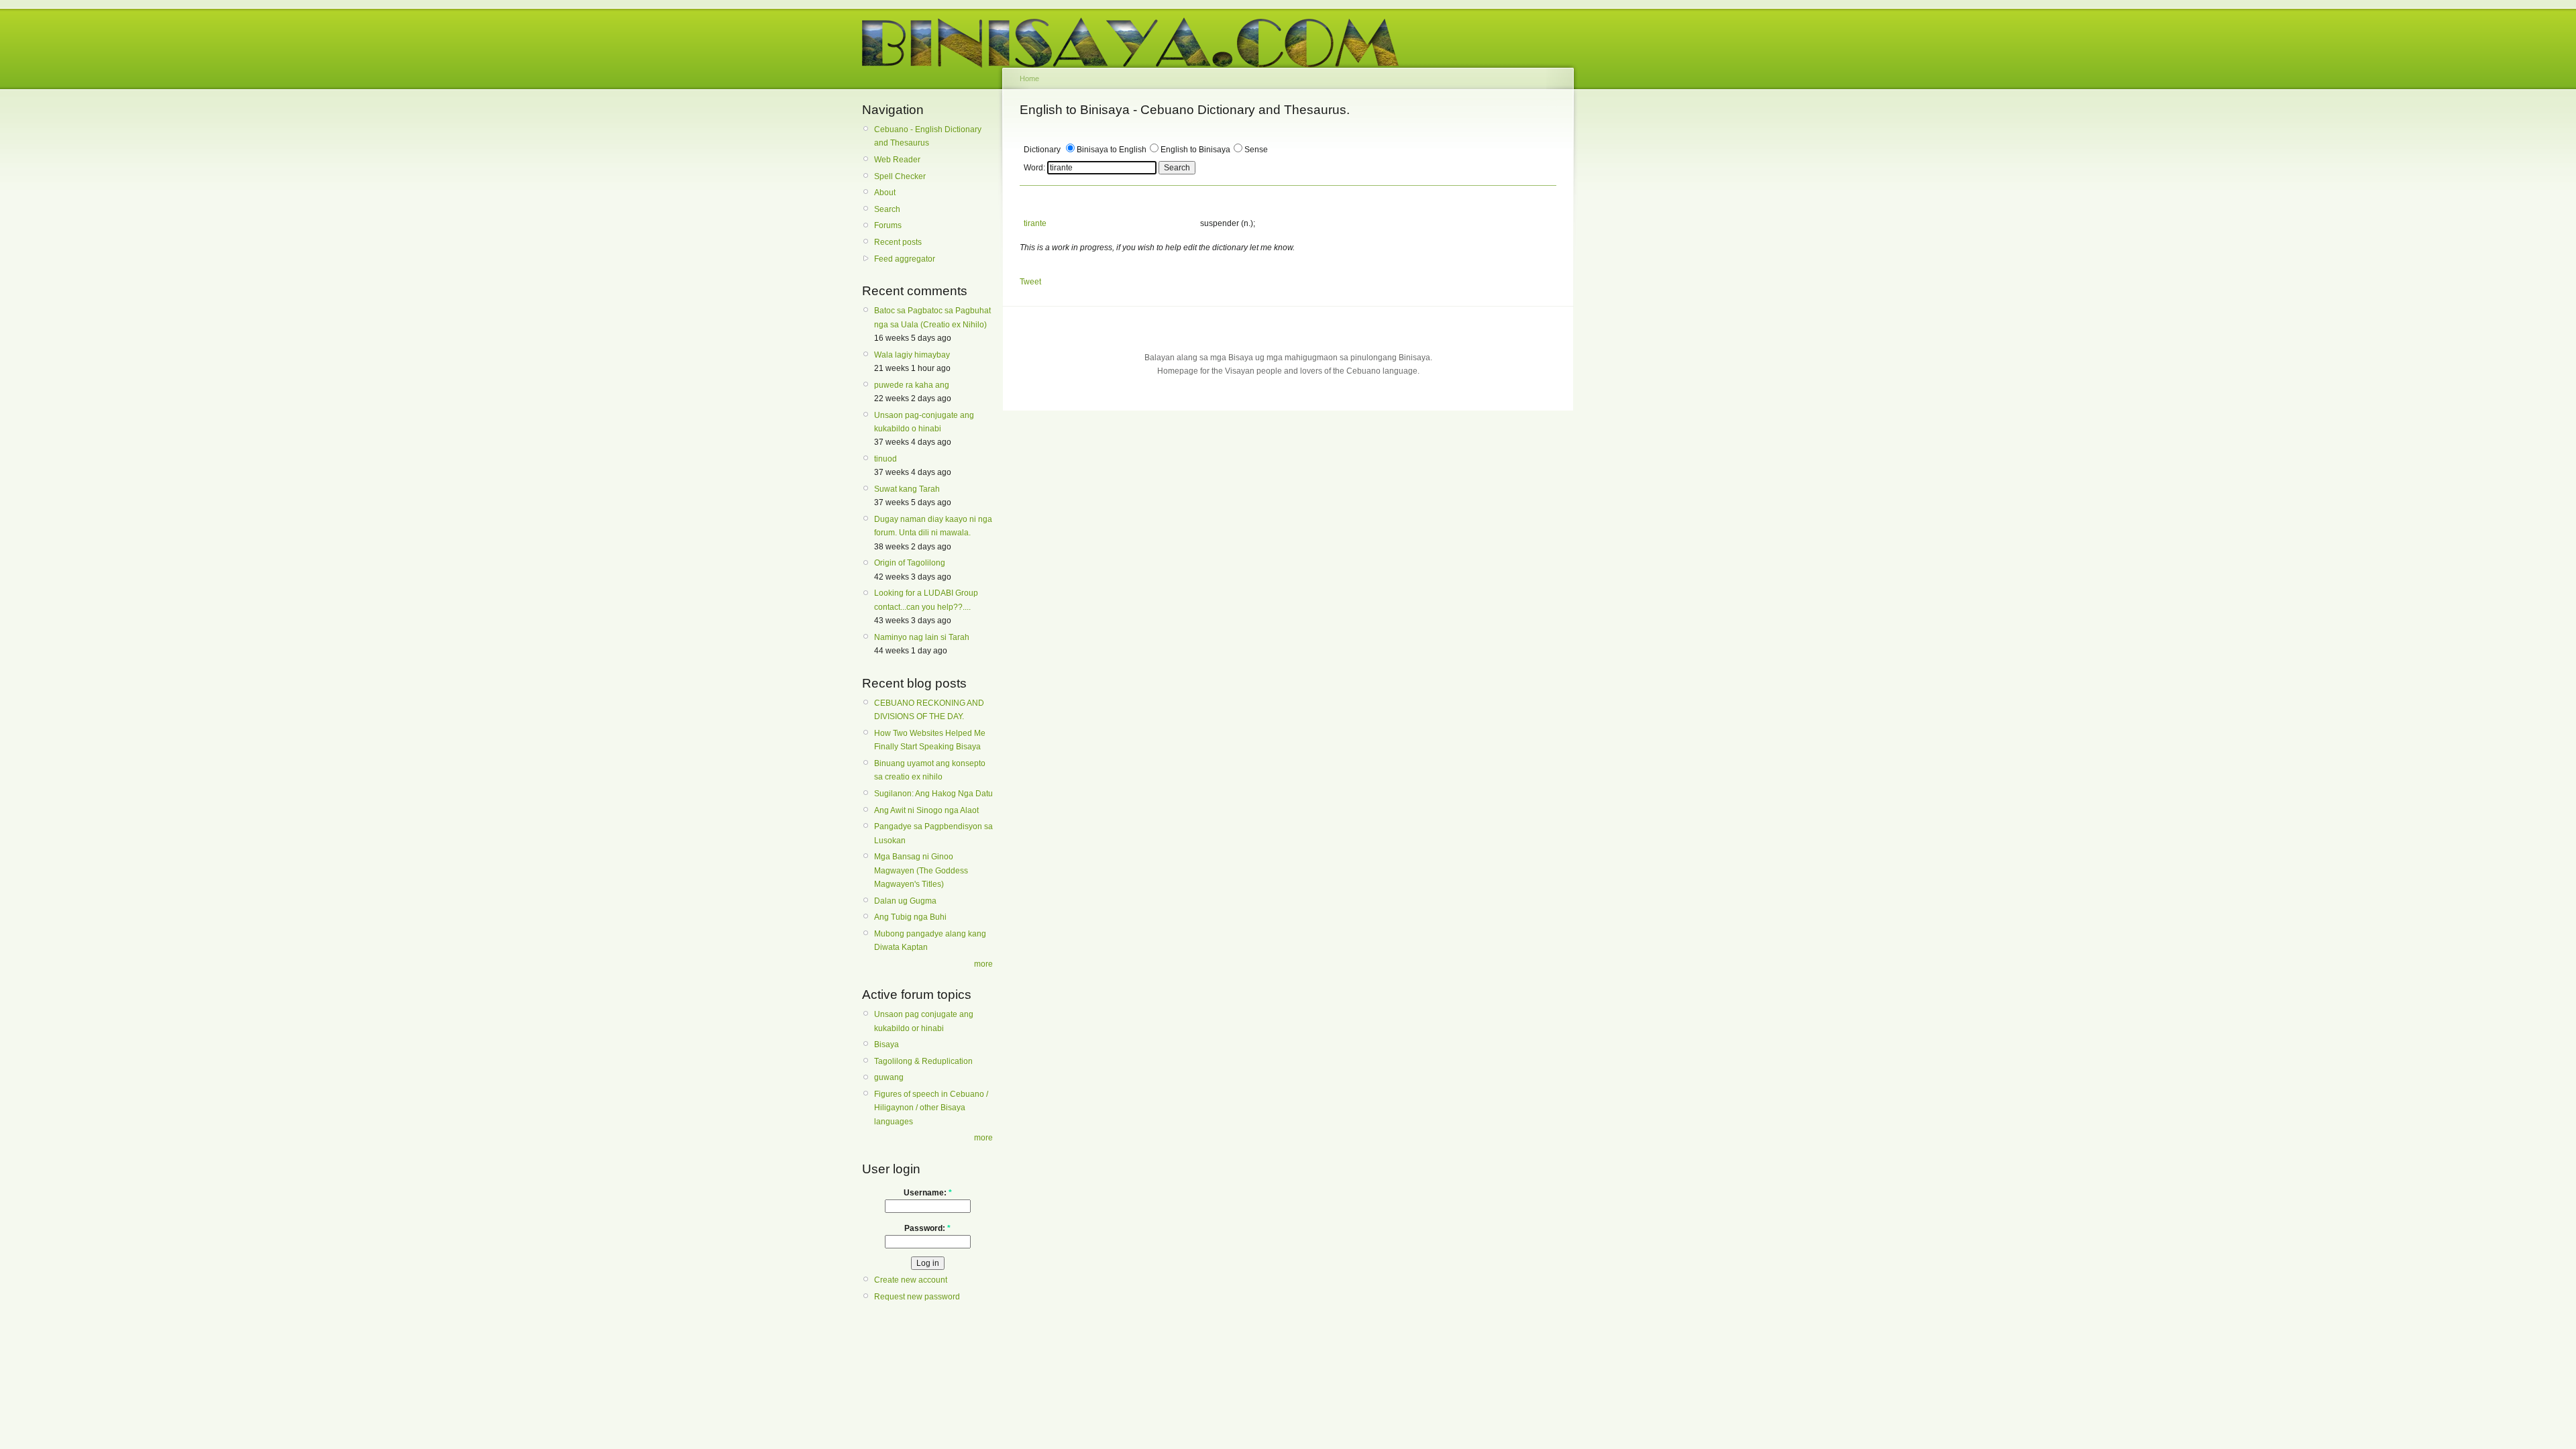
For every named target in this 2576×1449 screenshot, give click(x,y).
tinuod (885, 459)
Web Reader (897, 160)
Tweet (1030, 282)
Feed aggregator (905, 259)
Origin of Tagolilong (910, 563)
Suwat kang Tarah (907, 489)
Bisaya (887, 1044)
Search (887, 209)
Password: (927, 1228)
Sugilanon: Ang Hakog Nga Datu (933, 794)
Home (1029, 78)
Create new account (911, 1280)
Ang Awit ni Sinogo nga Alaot (926, 810)
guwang (889, 1077)
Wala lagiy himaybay (912, 355)
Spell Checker (900, 176)
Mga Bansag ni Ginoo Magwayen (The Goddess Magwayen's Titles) (921, 870)
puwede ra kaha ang (912, 385)
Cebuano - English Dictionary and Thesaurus (928, 136)
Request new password (917, 1297)
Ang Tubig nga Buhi (910, 917)
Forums (888, 225)
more (983, 964)
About (885, 193)
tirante (1035, 223)
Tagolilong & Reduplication (923, 1061)
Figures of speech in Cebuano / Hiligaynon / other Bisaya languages (931, 1108)
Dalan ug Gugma (905, 901)
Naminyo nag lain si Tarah (922, 637)
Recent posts (898, 242)
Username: (928, 1193)
